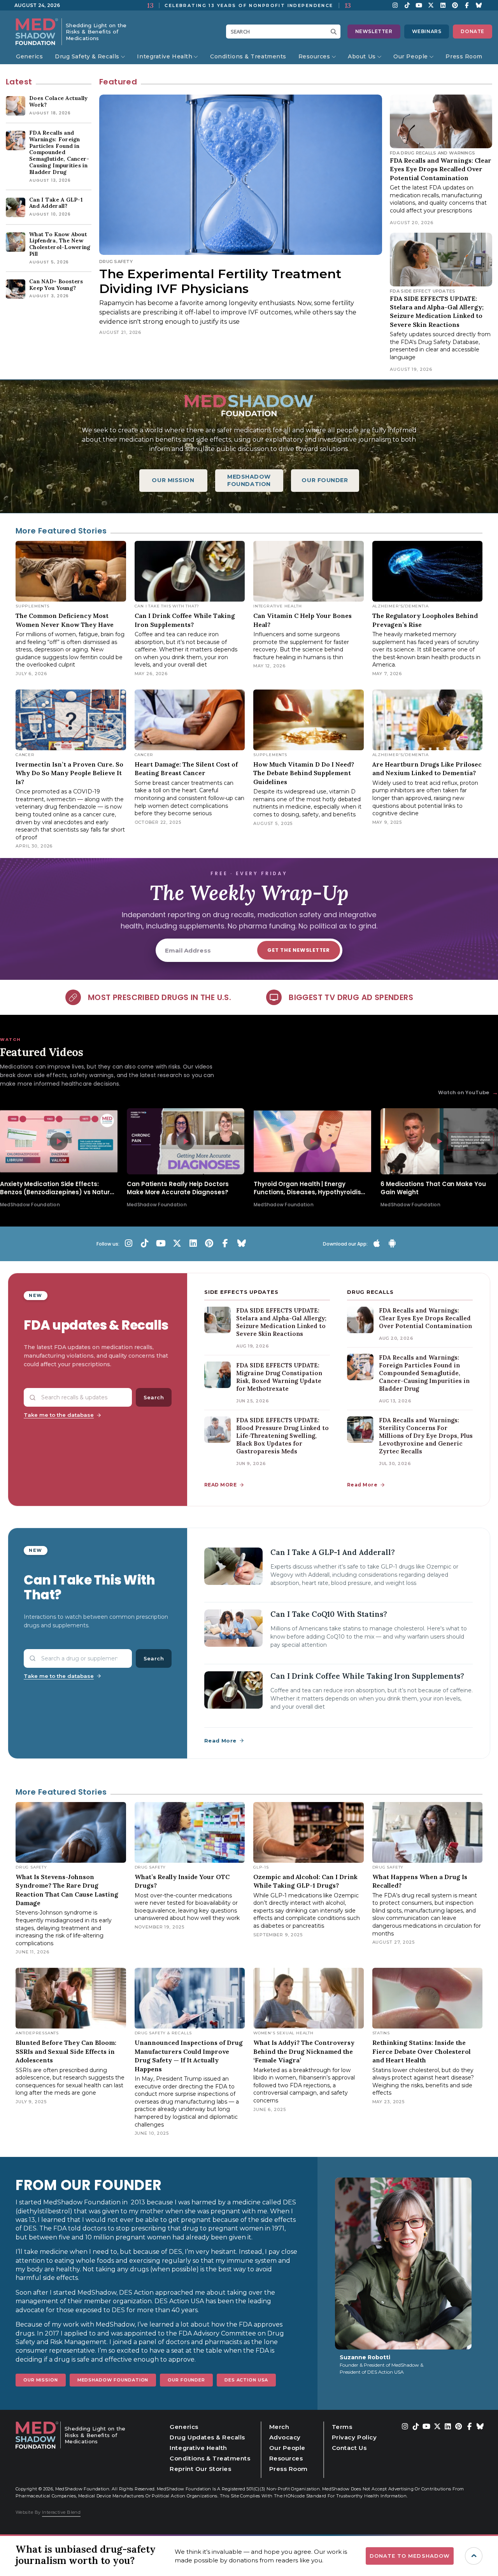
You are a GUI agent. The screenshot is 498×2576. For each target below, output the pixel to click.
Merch (279, 2427)
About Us (362, 56)
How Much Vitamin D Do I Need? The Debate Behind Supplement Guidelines (304, 773)
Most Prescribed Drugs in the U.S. (160, 997)
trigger (474, 2556)
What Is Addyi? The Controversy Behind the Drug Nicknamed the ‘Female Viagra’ (304, 2051)
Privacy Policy (354, 2437)
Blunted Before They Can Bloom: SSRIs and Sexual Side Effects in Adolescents (66, 2051)
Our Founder (186, 2380)
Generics (29, 56)
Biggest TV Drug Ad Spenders (351, 997)
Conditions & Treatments (248, 56)
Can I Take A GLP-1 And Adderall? (333, 1552)
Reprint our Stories (200, 2469)
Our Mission (41, 2380)
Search (154, 1397)
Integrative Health (165, 56)
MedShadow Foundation (113, 2380)
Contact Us (349, 2448)
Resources (314, 56)
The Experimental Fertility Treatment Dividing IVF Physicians (220, 281)
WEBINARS (427, 31)
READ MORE (220, 1485)
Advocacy (285, 2437)
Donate (473, 31)
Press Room (464, 56)
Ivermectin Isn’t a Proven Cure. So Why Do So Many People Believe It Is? (69, 773)
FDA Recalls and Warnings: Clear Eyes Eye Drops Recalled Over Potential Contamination (441, 169)
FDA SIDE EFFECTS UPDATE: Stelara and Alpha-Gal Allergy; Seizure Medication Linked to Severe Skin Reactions (281, 1322)
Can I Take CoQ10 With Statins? (329, 1614)
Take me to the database (59, 1415)
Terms (342, 2427)
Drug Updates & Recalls (207, 2437)
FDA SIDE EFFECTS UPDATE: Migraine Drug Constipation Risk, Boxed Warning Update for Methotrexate (279, 1377)
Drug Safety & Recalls (87, 56)
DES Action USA (246, 2380)
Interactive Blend (61, 2512)
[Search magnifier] (335, 32)
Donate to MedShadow (410, 2556)
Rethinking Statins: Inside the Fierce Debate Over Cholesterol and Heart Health (422, 2051)
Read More (362, 1485)
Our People (411, 56)
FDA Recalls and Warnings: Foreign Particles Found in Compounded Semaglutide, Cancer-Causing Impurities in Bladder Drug (424, 1373)
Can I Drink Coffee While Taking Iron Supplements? (367, 1676)
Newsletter (374, 31)
